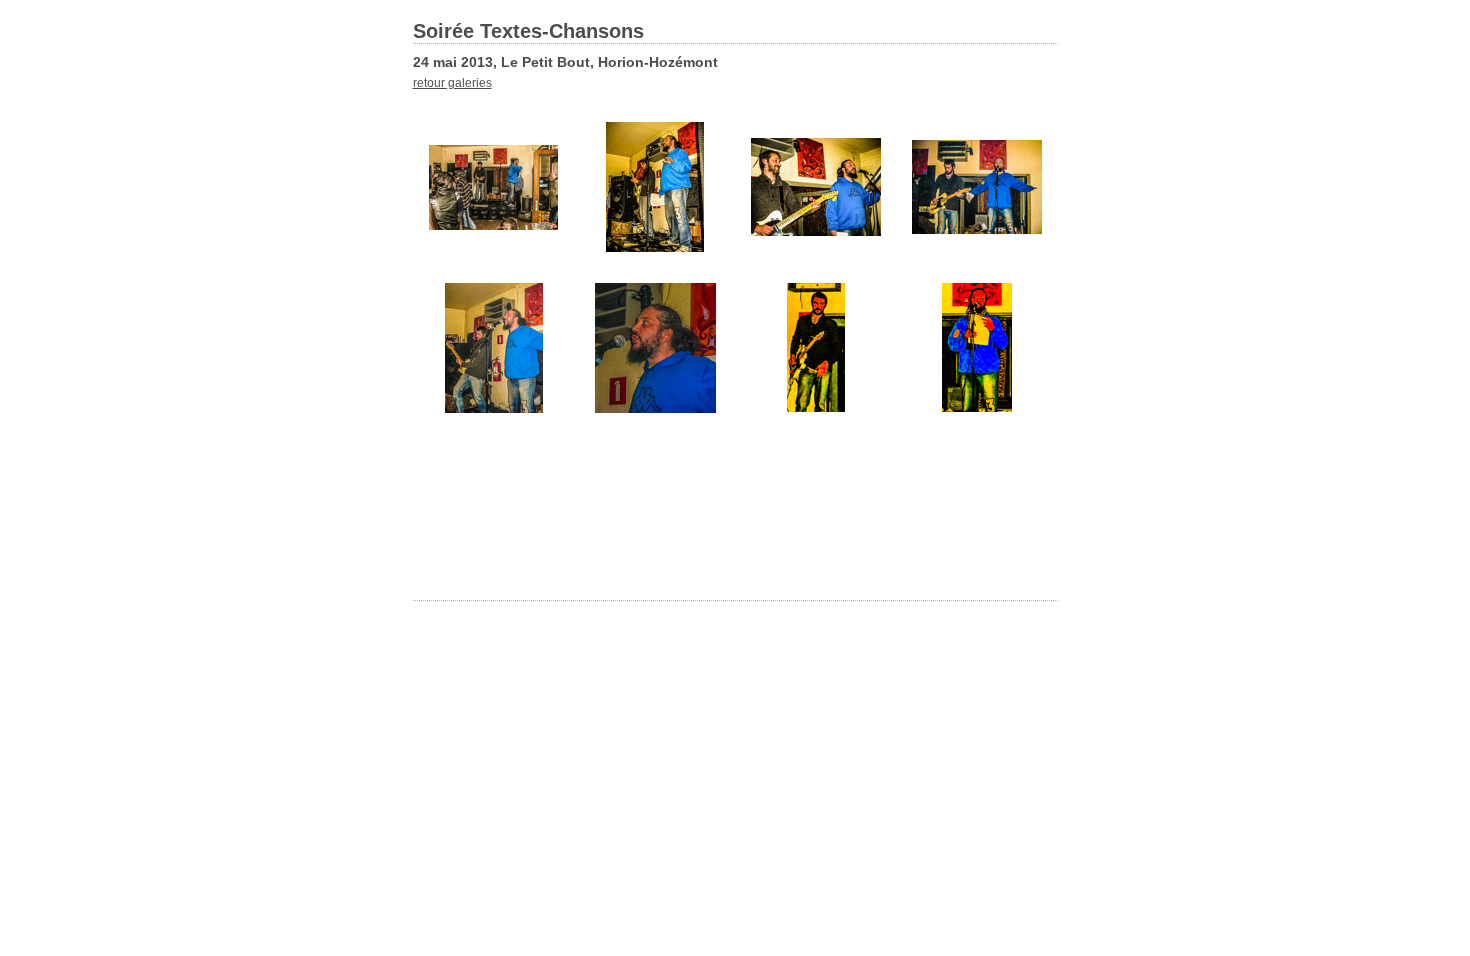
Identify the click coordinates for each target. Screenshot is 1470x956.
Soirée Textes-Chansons (528, 31)
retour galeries (452, 83)
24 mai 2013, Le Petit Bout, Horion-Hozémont (565, 62)
